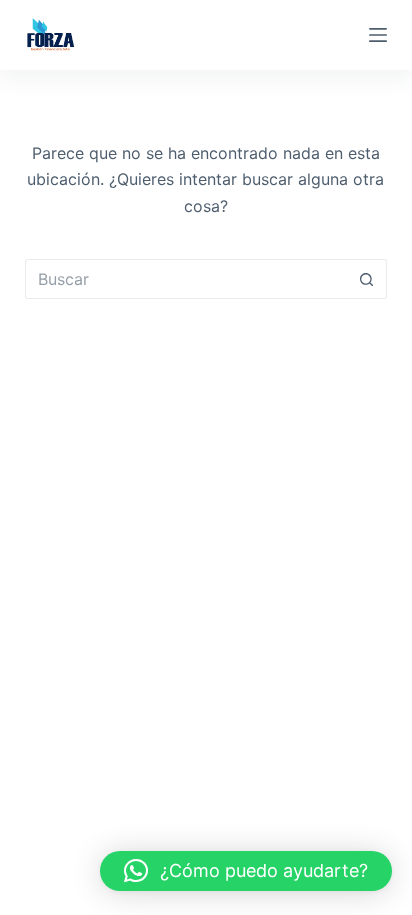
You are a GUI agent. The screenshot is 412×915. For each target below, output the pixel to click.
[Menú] (378, 35)
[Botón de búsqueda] (367, 279)
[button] (246, 871)
